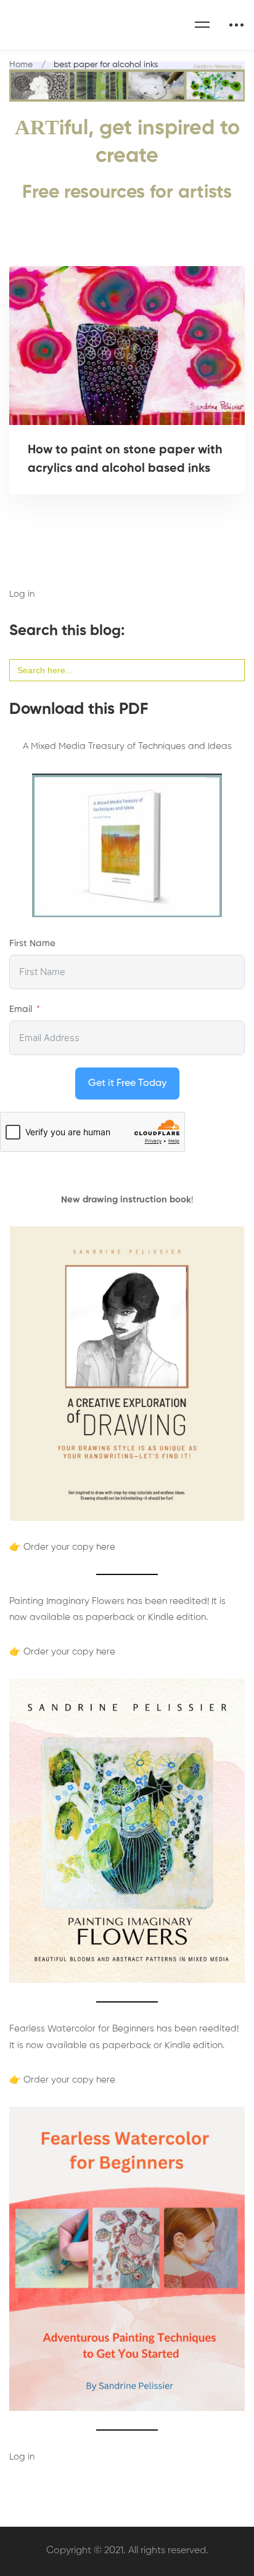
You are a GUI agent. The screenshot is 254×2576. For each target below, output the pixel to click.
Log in (22, 594)
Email (21, 1009)
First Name (32, 943)
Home (21, 65)
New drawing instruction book (126, 1200)
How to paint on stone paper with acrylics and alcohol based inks (125, 460)
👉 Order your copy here (62, 1547)
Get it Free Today (127, 1083)
